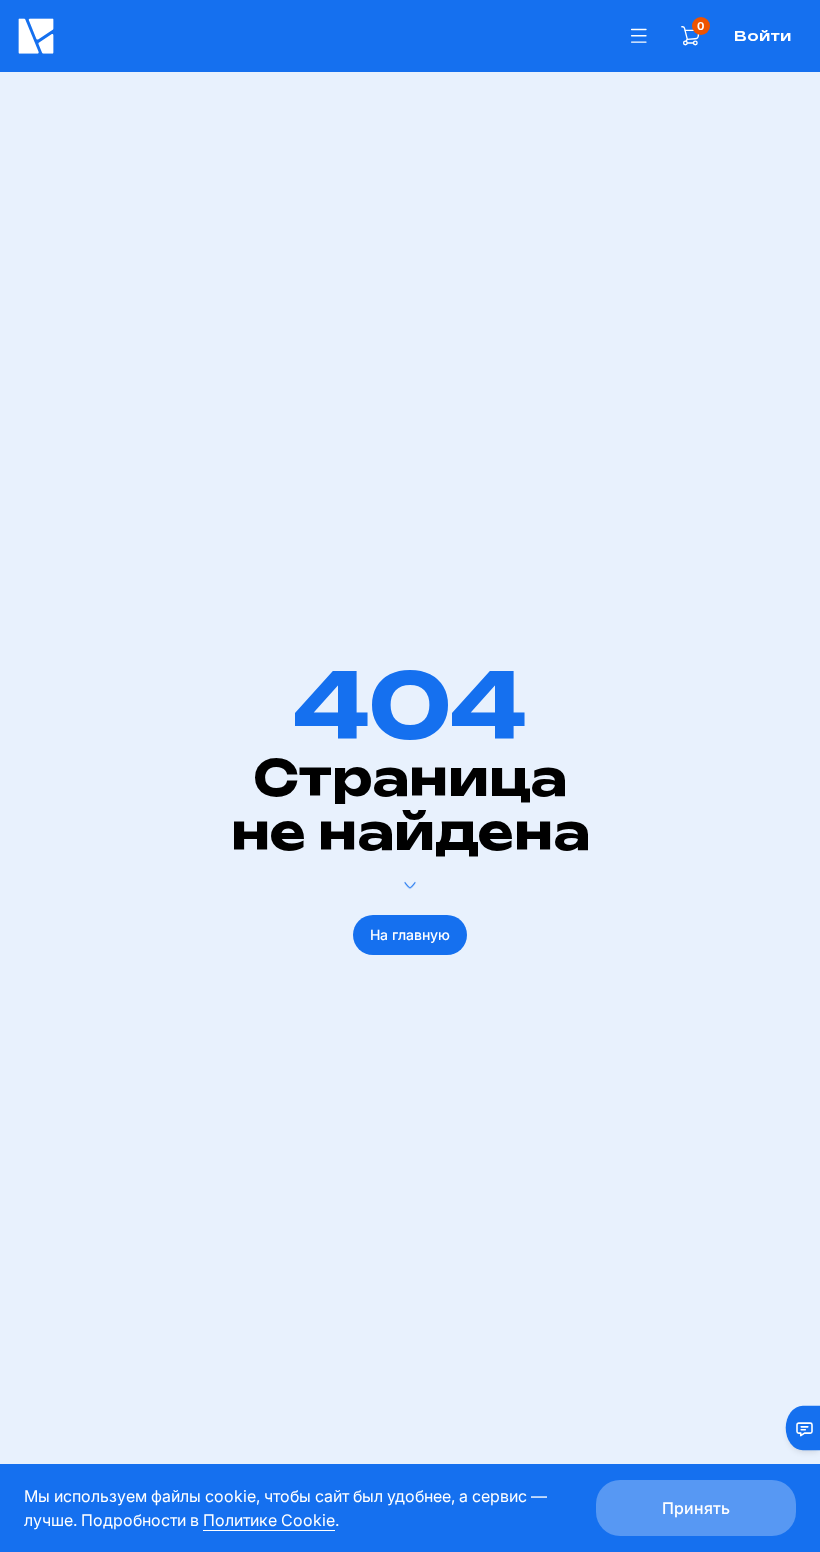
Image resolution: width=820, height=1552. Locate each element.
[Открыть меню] (639, 36)
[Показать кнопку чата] (796, 1428)
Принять (696, 1508)
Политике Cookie (269, 1520)
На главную (410, 934)
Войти (762, 35)
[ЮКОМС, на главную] (312, 36)
